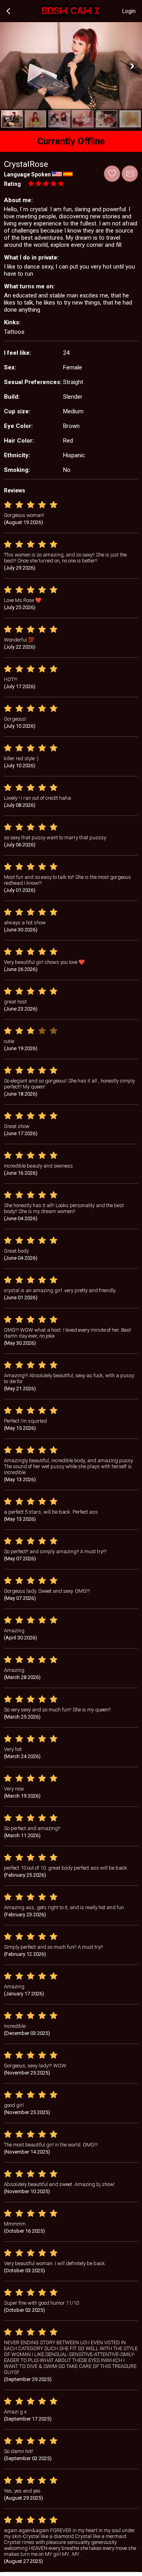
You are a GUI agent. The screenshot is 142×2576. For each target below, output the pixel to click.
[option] (12, 119)
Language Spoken (27, 174)
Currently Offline (71, 141)
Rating (12, 184)
